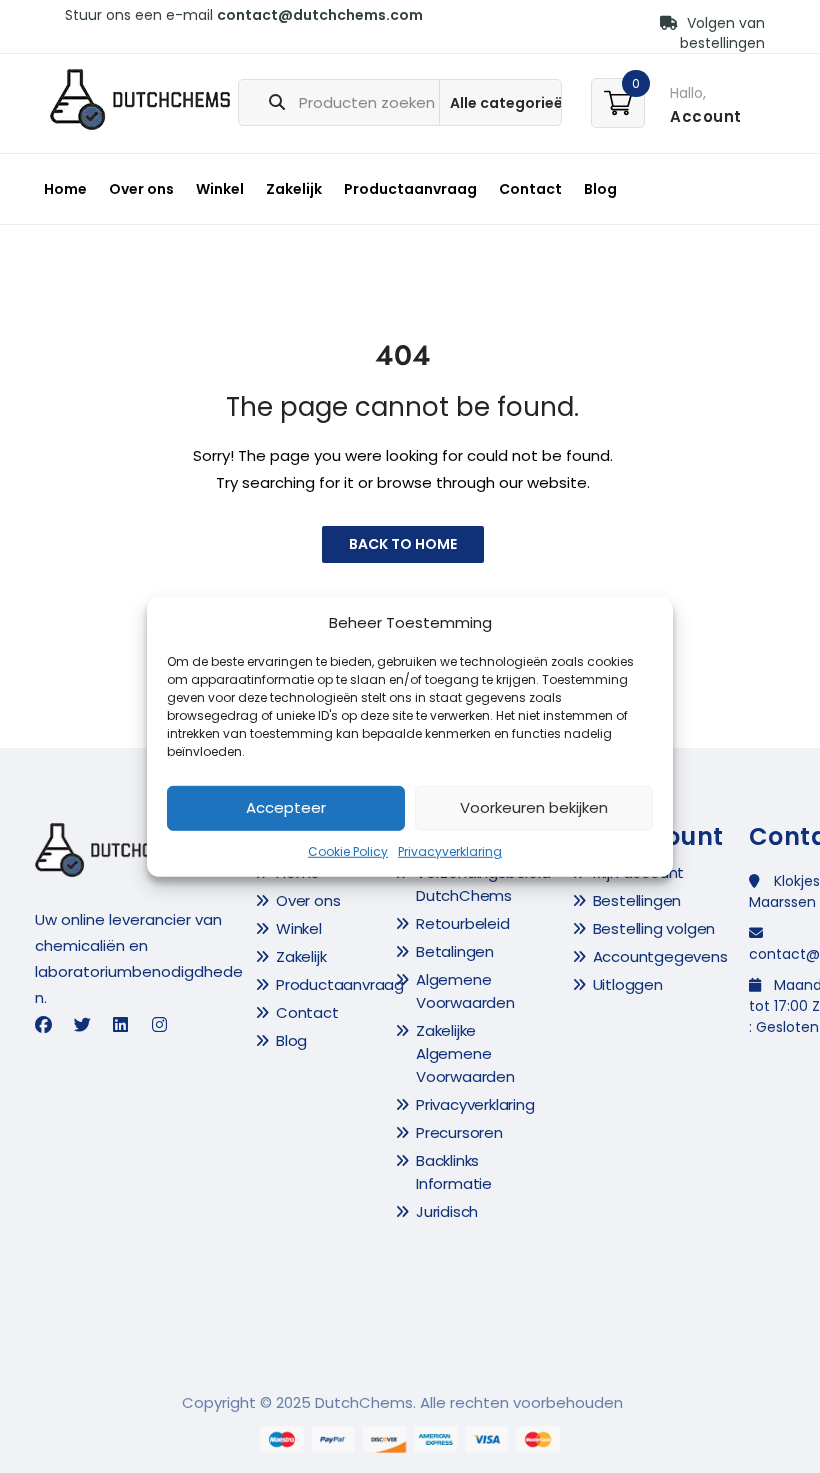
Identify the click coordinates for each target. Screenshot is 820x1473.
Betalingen (455, 951)
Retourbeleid (463, 923)
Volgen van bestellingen (722, 33)
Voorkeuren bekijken (534, 807)
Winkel (220, 189)
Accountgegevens (660, 956)
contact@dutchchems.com (320, 15)
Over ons (141, 189)
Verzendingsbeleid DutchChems (483, 884)
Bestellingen (637, 900)
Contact (530, 189)
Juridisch (447, 1211)
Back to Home (403, 544)
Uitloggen (628, 984)
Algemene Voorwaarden (465, 991)
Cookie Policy (348, 851)
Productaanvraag (410, 189)
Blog (600, 189)
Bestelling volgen (654, 928)
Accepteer (286, 807)
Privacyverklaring (450, 851)
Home (65, 189)
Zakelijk (294, 189)
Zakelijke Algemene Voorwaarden (465, 1053)
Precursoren (459, 1132)
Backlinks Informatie (454, 1172)
